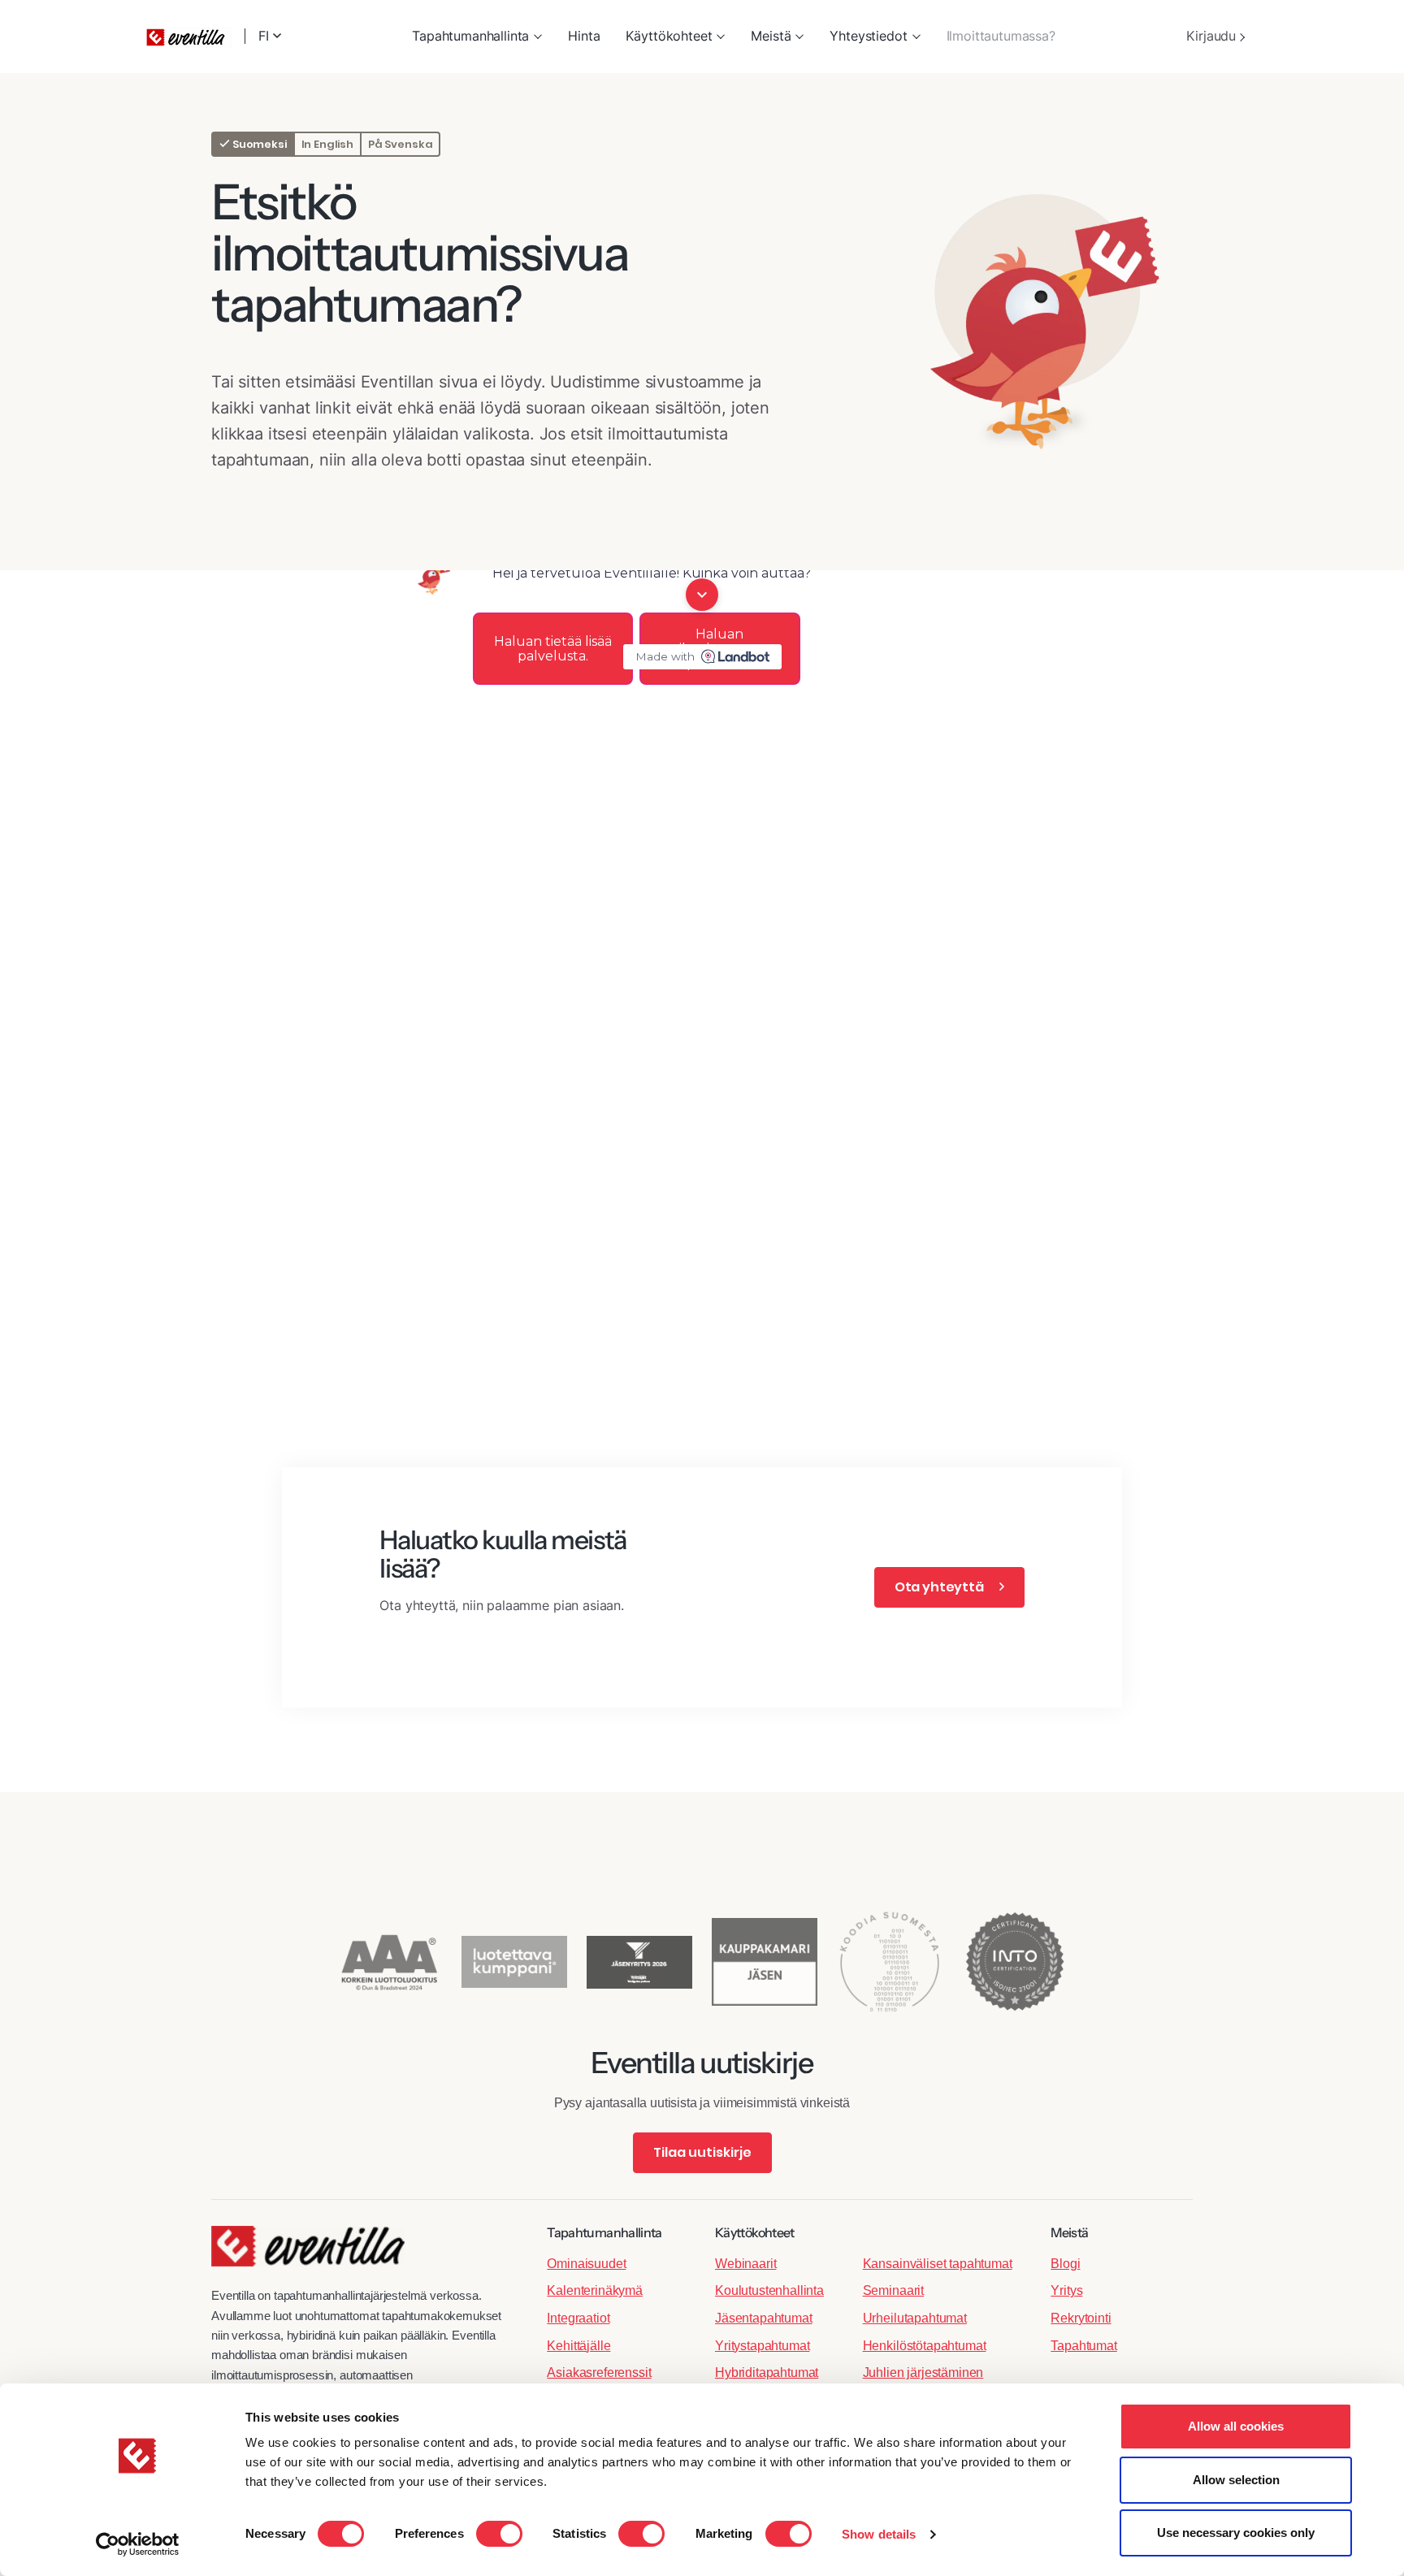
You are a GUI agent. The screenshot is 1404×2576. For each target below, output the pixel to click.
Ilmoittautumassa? (1001, 36)
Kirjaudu (1213, 36)
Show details (879, 2534)
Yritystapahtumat (762, 2346)
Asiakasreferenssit (599, 2373)
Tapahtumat (1083, 2346)
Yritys (1066, 2290)
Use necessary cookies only (1236, 2533)
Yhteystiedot (868, 36)
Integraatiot (578, 2318)
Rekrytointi (1081, 2318)
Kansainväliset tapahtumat (938, 2264)
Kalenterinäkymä (595, 2290)
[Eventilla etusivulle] (308, 2255)
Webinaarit (745, 2264)
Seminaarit (893, 2290)
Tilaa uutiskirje (702, 2152)
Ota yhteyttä (940, 1587)
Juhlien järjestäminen (923, 2373)
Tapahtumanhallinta (470, 36)
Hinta (584, 36)
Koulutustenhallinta (769, 2290)
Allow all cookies (1236, 2426)
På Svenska (400, 144)
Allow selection (1236, 2480)
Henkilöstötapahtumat (925, 2346)
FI (266, 36)
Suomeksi (258, 144)
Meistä (771, 36)
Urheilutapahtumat (915, 2318)
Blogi (1065, 2264)
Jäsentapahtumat (764, 2318)
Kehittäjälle (578, 2346)
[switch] (499, 2534)
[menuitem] (477, 37)
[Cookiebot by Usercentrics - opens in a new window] (138, 2544)
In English (327, 144)
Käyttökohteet (669, 36)
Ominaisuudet (586, 2264)
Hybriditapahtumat (767, 2373)
